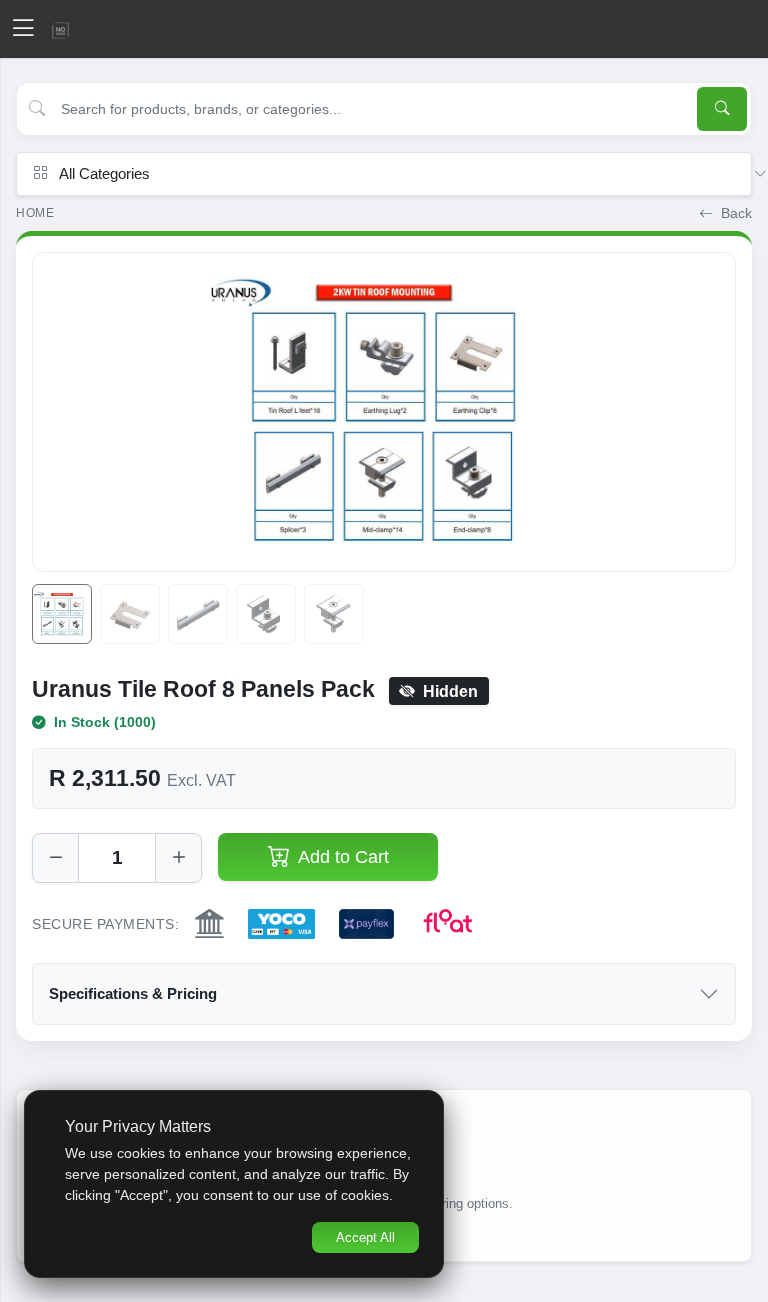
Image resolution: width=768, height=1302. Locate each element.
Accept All (365, 1237)
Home (35, 213)
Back (734, 213)
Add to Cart (343, 857)
